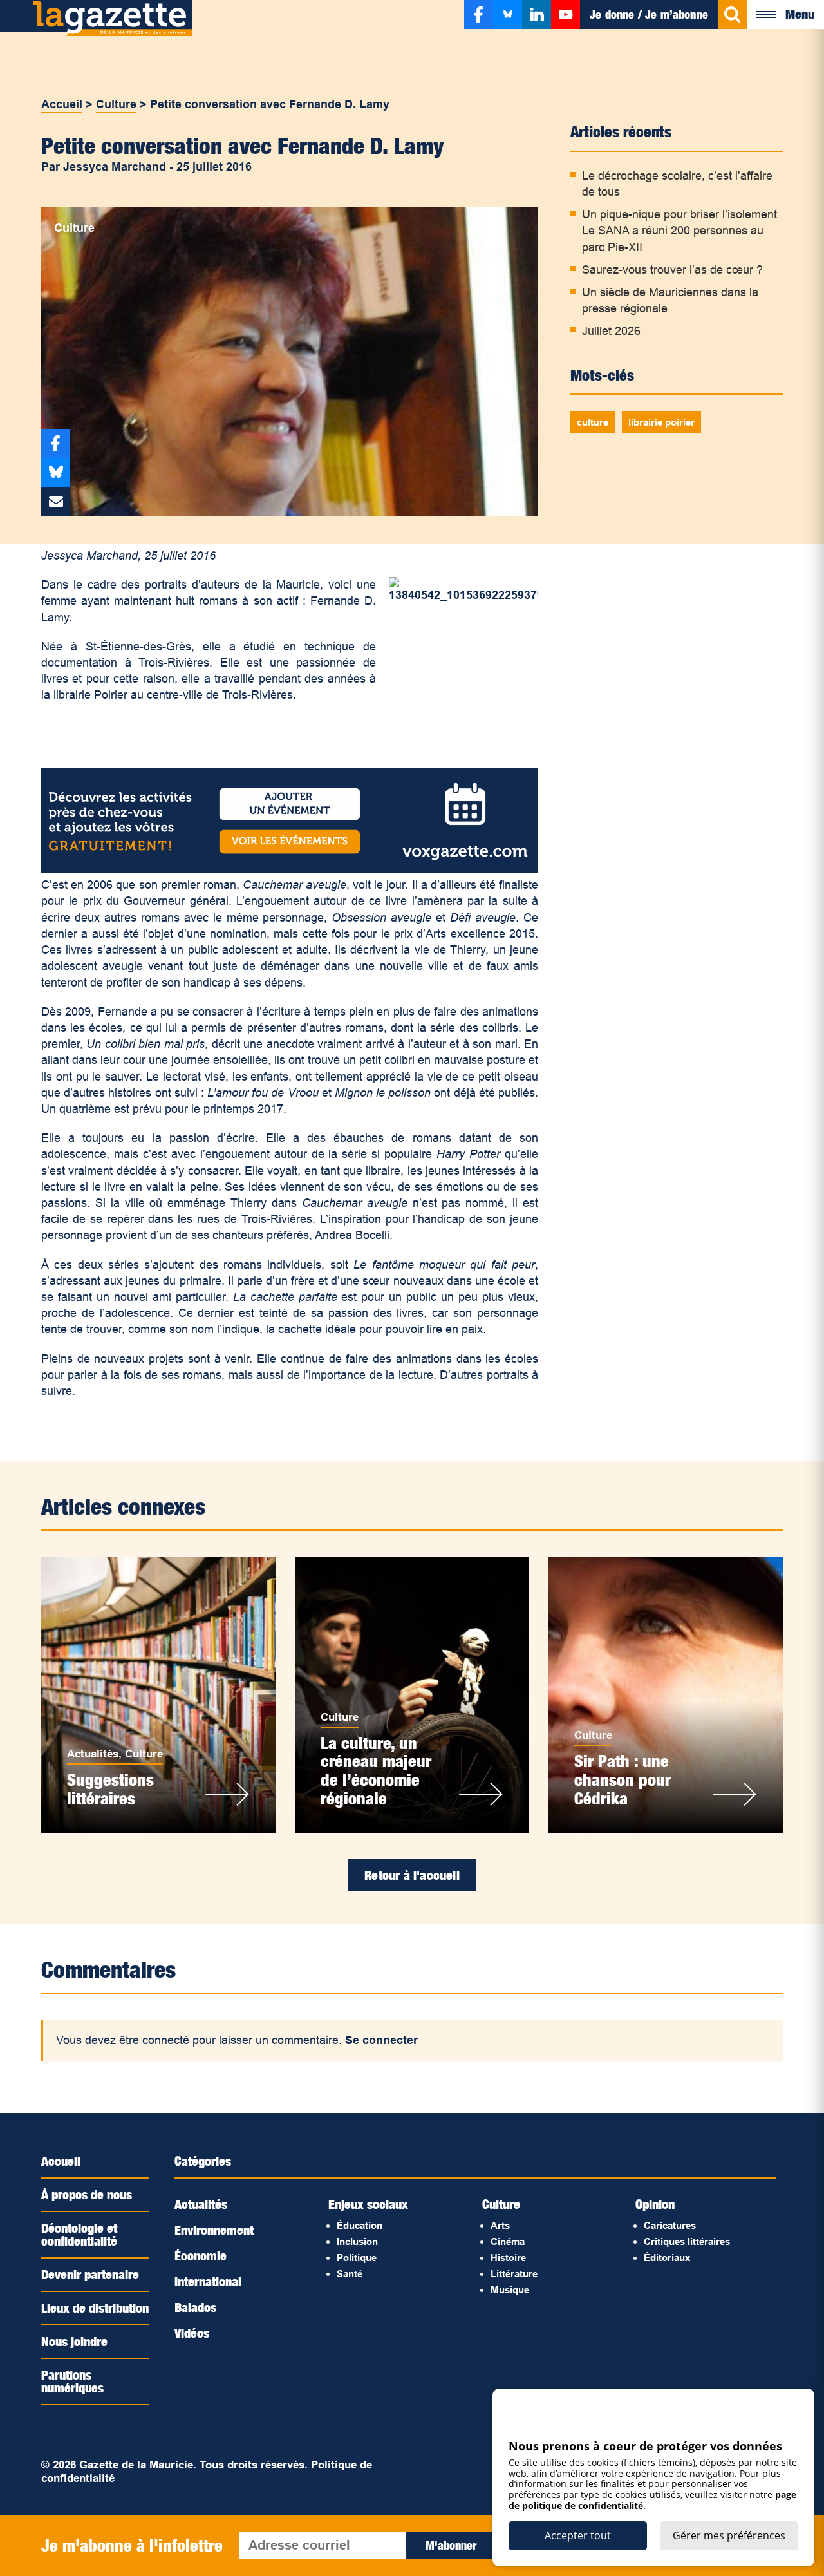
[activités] (290, 869)
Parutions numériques (72, 2382)
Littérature (514, 2274)
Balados (195, 2307)
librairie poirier (661, 422)
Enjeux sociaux (368, 2204)
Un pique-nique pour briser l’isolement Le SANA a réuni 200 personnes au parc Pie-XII (679, 231)
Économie (201, 2256)
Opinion (655, 2204)
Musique (510, 2290)
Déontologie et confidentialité (79, 2235)
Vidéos (192, 2333)
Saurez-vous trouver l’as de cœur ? (672, 270)
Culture (116, 104)
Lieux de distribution (95, 2308)
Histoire (508, 2258)
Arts (500, 2225)
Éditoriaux (667, 2258)
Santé (350, 2274)
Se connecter (381, 2040)
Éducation (360, 2225)
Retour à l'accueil (412, 1875)
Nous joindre (74, 2342)
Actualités (93, 1754)
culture (593, 422)
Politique (357, 2258)
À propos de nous (87, 2195)
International (208, 2282)
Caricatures (670, 2225)
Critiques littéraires (687, 2241)
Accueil (62, 104)
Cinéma (508, 2241)
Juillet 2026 (611, 331)
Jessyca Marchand (115, 167)
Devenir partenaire (90, 2275)
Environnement (214, 2230)
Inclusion (357, 2241)
